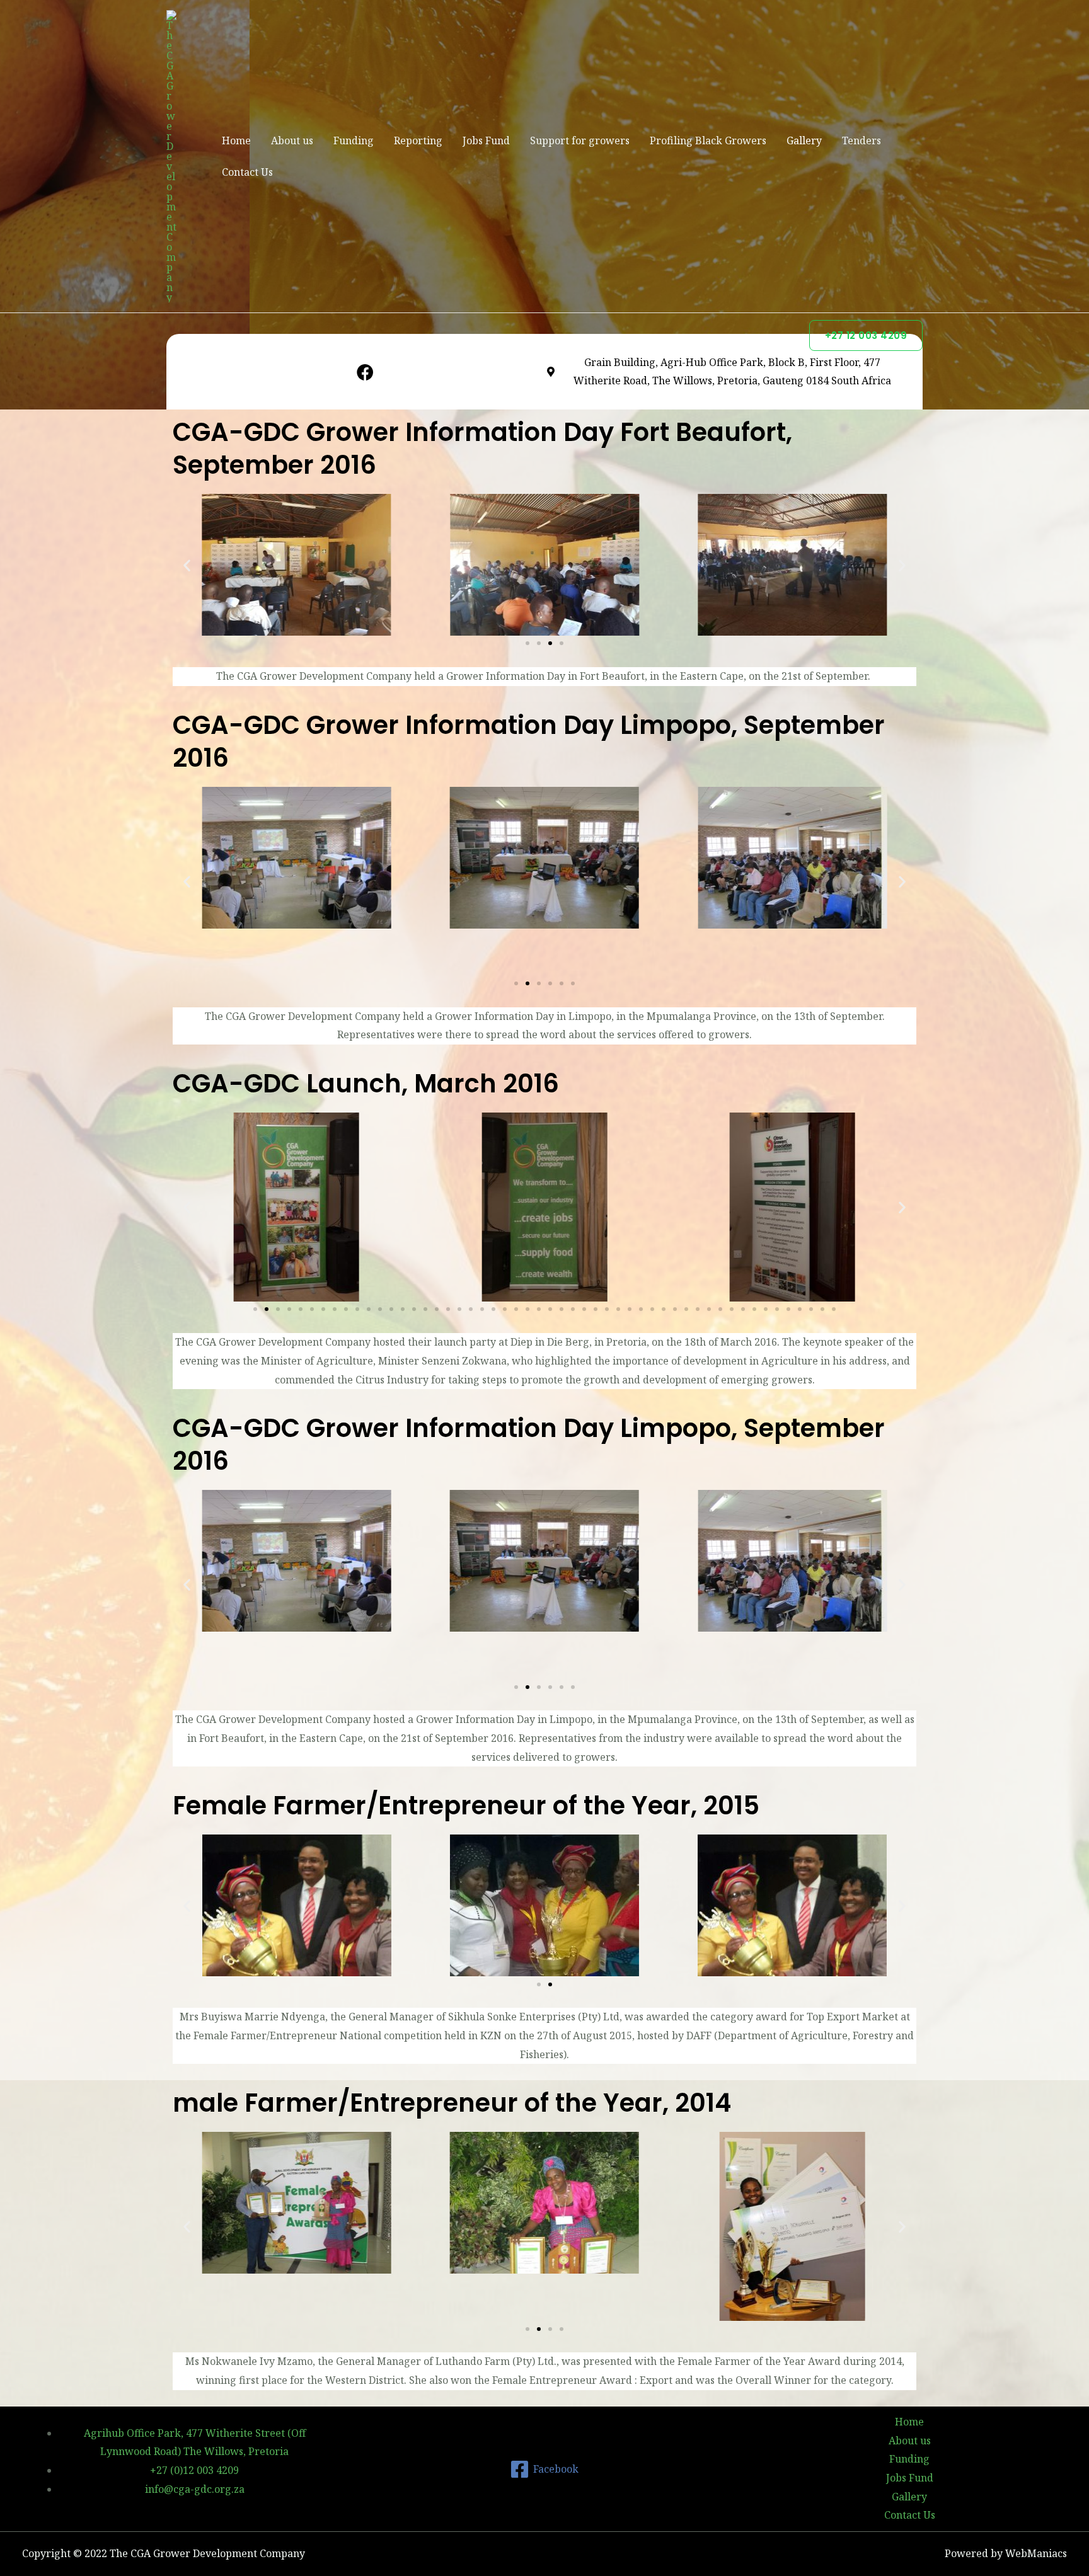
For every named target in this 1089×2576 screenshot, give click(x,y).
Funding (354, 140)
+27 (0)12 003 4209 (194, 2470)
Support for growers (580, 140)
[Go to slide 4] (562, 643)
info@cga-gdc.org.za (195, 2489)
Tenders (861, 140)
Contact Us (247, 172)
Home (236, 140)
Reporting (418, 140)
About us (292, 140)
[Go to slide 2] (550, 1984)
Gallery (804, 140)
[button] (187, 565)
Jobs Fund (486, 140)
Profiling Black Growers (708, 140)
